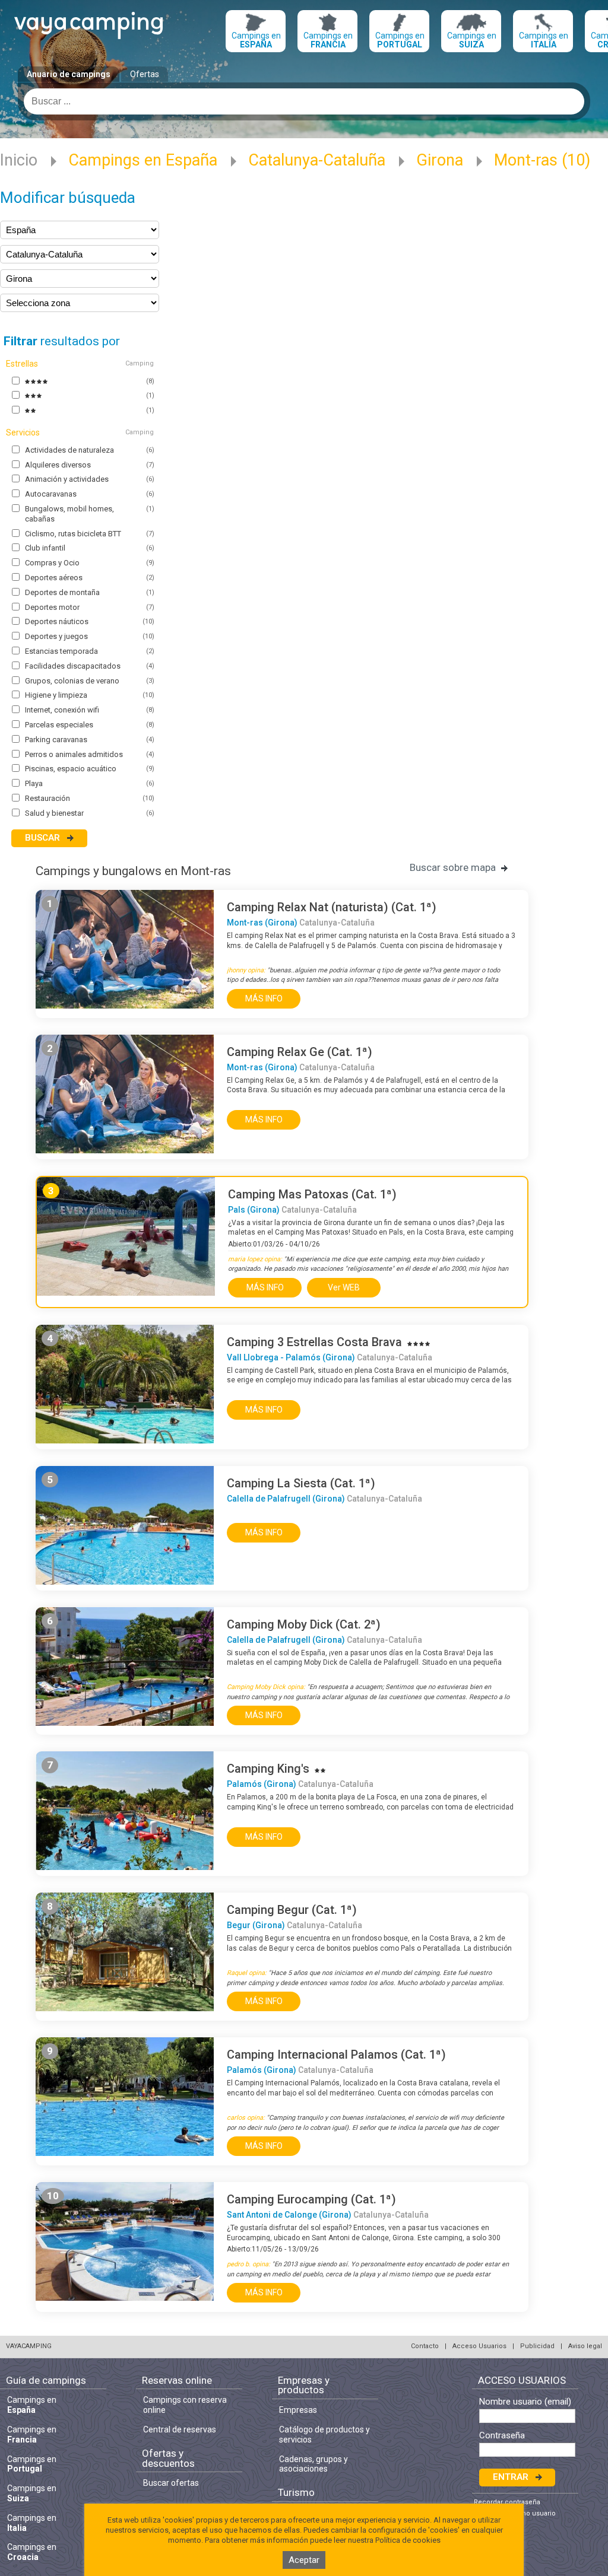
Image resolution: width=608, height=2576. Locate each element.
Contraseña (502, 2436)
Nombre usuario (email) (525, 2402)
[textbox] (304, 101)
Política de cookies (408, 2540)
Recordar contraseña (507, 2502)
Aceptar (304, 2560)
